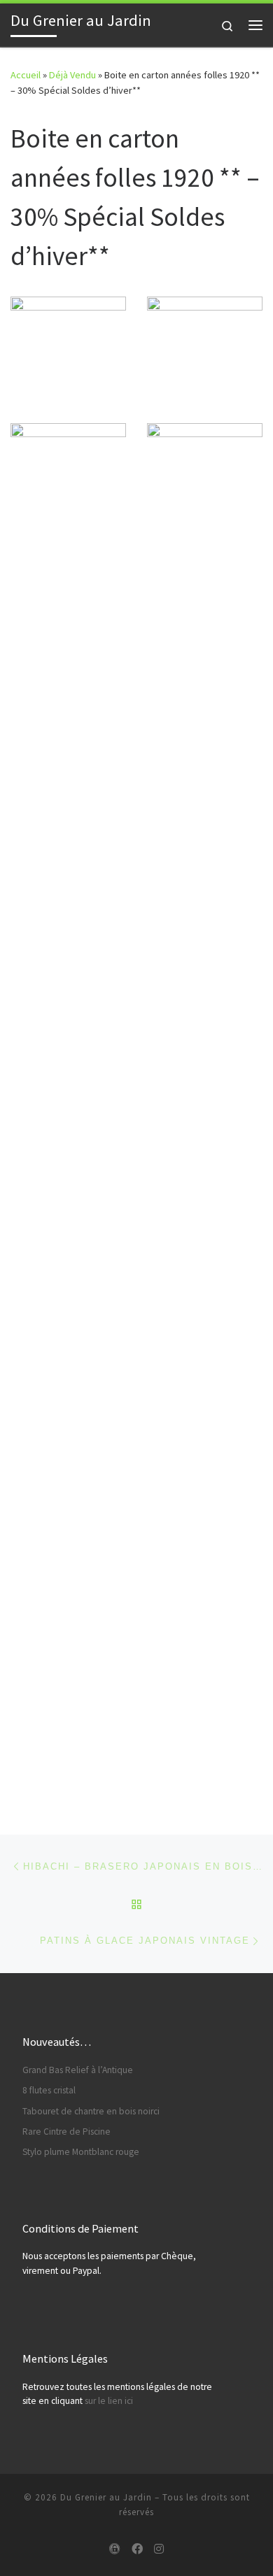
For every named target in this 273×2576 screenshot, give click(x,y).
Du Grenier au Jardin (106, 2497)
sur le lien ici (109, 2401)
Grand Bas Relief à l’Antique (78, 2070)
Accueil (26, 75)
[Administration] (115, 2549)
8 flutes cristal (49, 2090)
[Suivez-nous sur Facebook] (137, 2549)
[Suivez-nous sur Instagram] (159, 2549)
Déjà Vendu (72, 75)
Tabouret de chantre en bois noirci (91, 2111)
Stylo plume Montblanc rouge (81, 2152)
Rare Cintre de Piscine (66, 2132)
